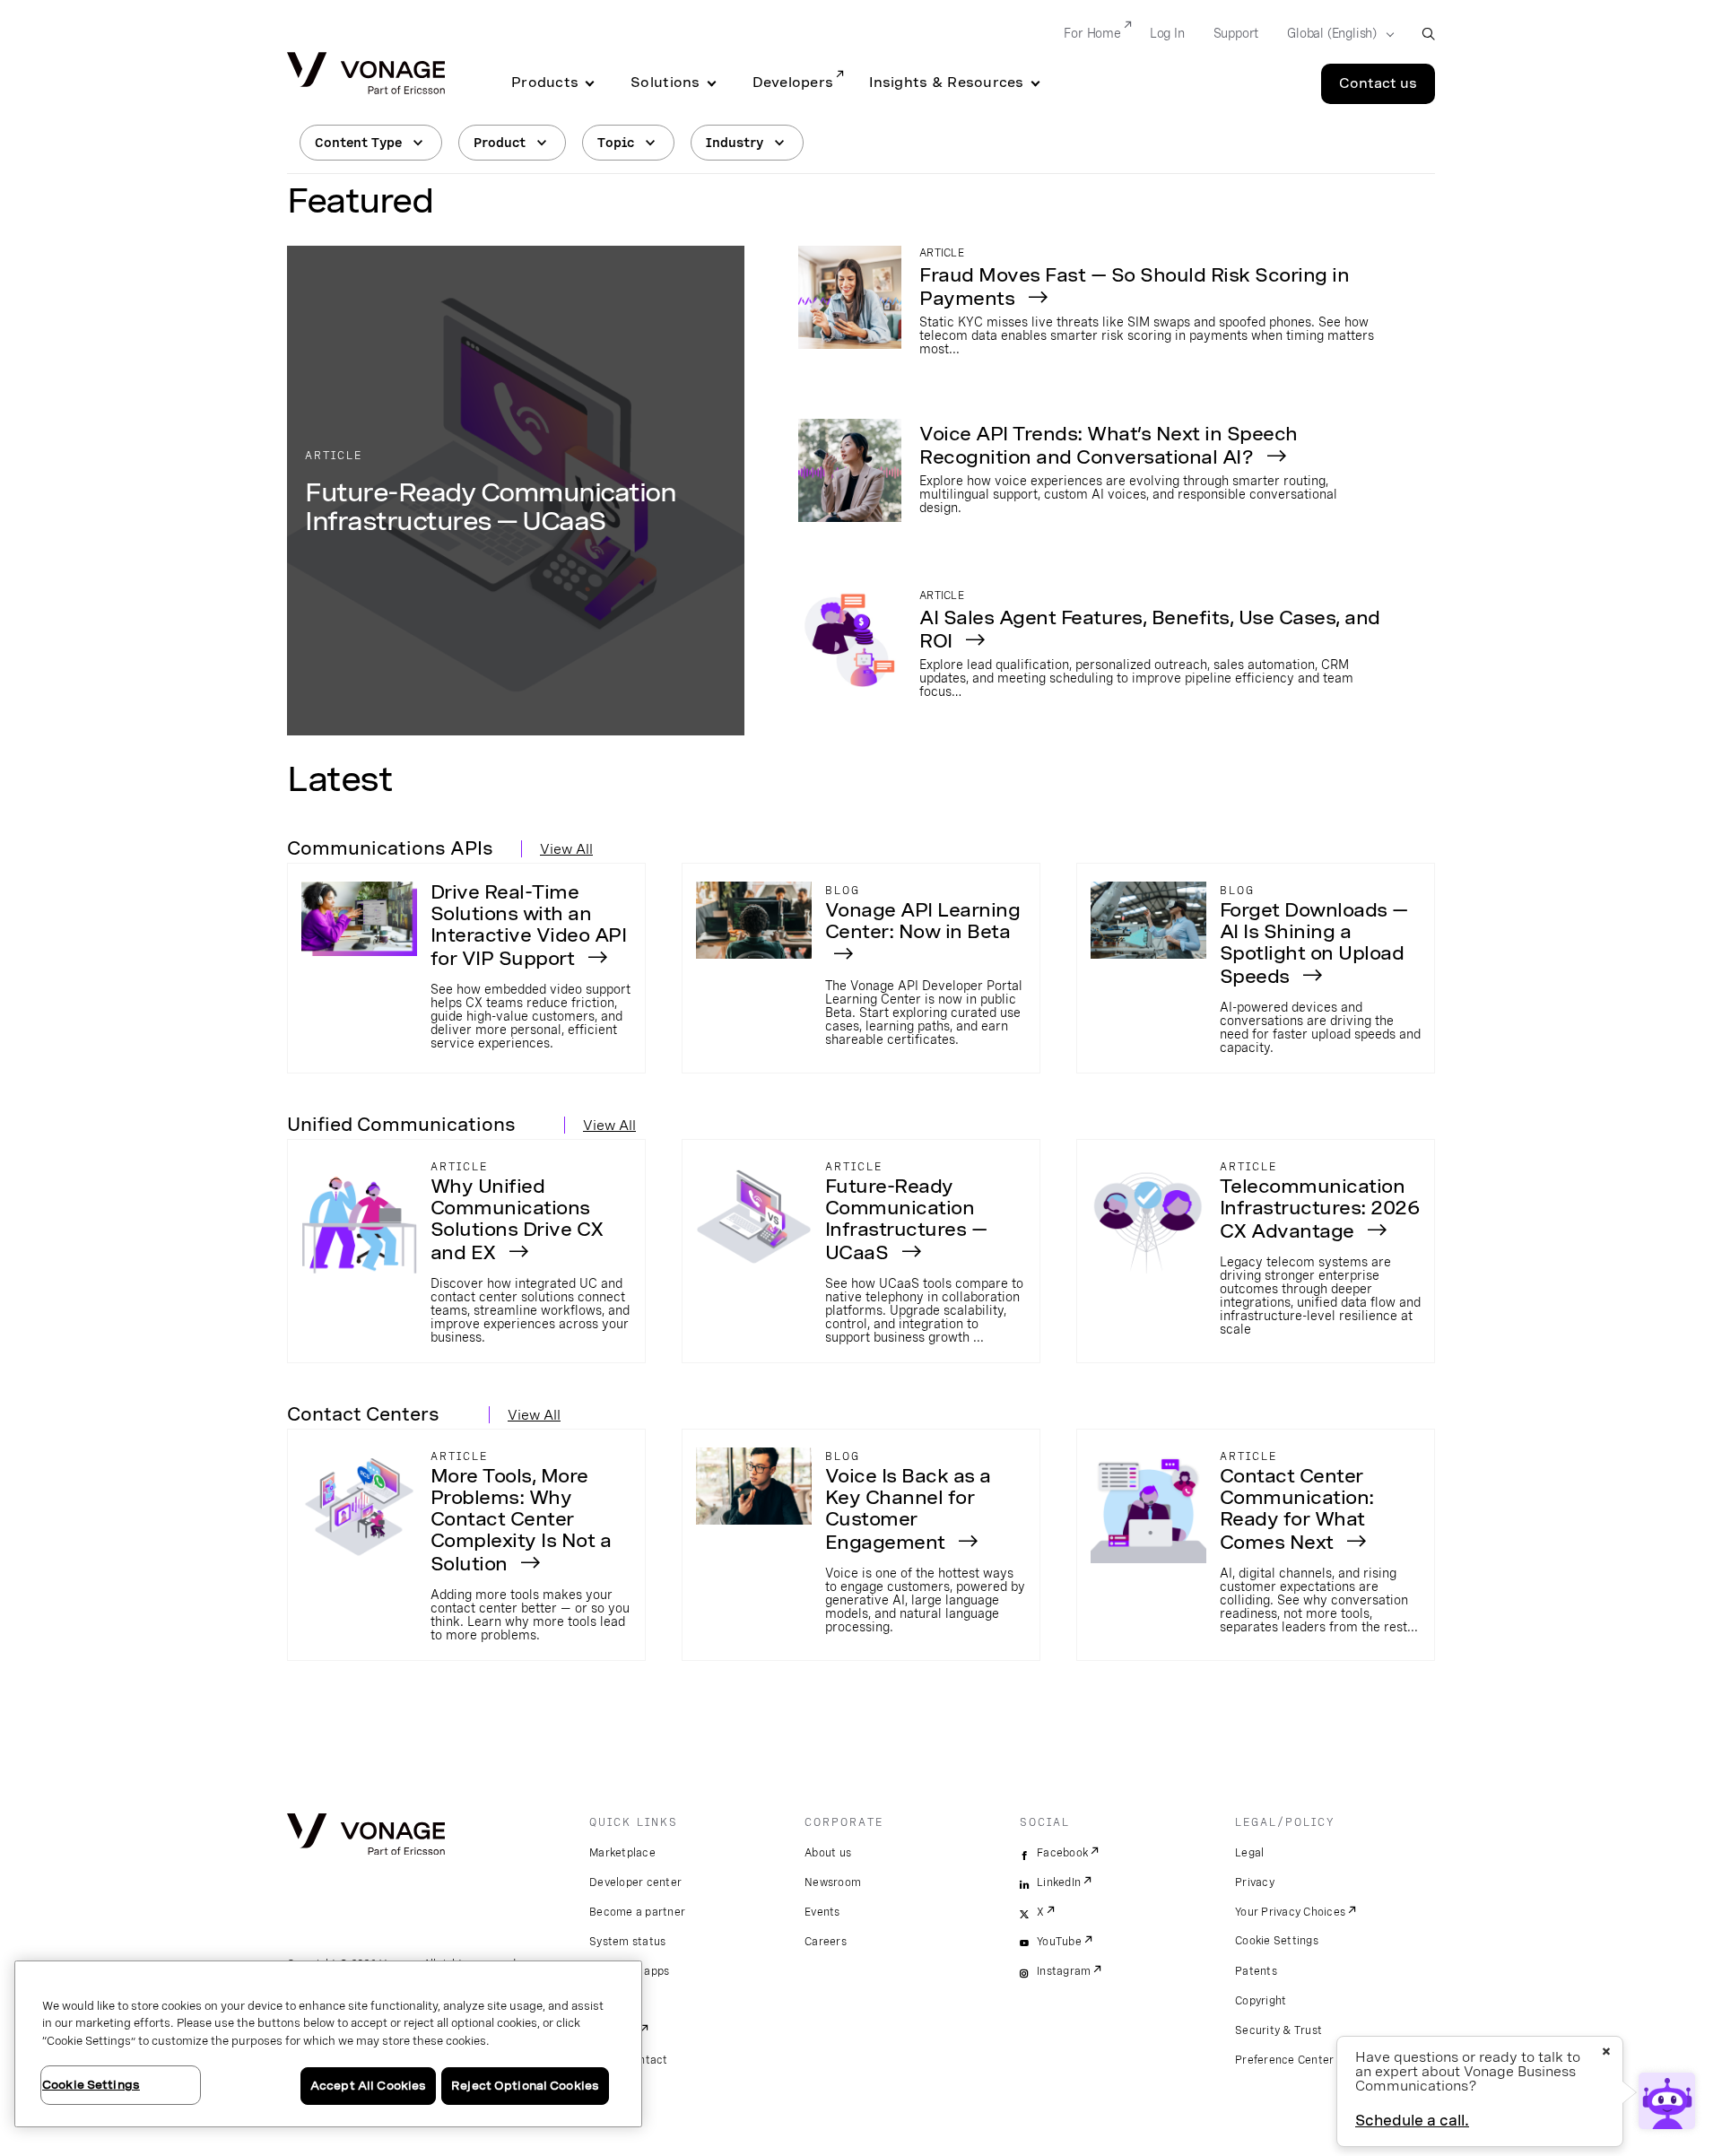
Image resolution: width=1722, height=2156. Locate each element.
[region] (328, 2044)
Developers (793, 83)
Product (500, 143)
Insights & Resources (946, 83)
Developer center (635, 1882)
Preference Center (1284, 2060)
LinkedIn (1059, 1882)
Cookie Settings (1277, 1941)
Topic (616, 143)
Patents (1256, 1971)
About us (828, 1853)
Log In (1167, 33)
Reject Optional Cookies (525, 2086)
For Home (1092, 33)
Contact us (1378, 83)
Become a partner (637, 1912)
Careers (826, 1942)
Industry (735, 143)
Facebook (1062, 1853)
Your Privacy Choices (1290, 1912)
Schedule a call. (1412, 2121)
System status (627, 1942)
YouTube (1059, 1942)
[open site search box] (1428, 34)
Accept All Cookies (368, 2086)
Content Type (358, 143)
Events (822, 1912)
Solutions (665, 83)
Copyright (1261, 2001)
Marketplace (622, 1853)
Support (1236, 33)
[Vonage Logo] (366, 75)
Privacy (1255, 1882)
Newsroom (833, 1882)
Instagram (1064, 1971)
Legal (1249, 1853)
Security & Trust (1278, 2030)
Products (545, 83)
